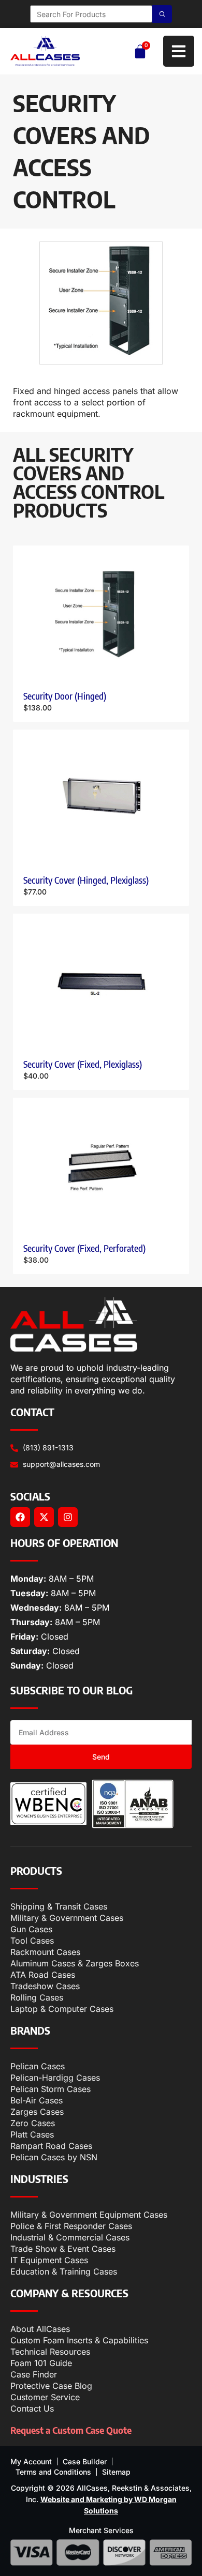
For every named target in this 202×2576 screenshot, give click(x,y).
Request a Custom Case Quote (71, 2430)
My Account (31, 2461)
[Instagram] (68, 1517)
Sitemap (116, 2472)
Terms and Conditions (53, 2472)
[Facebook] (20, 1517)
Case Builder (85, 2461)
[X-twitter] (44, 1517)
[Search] (162, 14)
